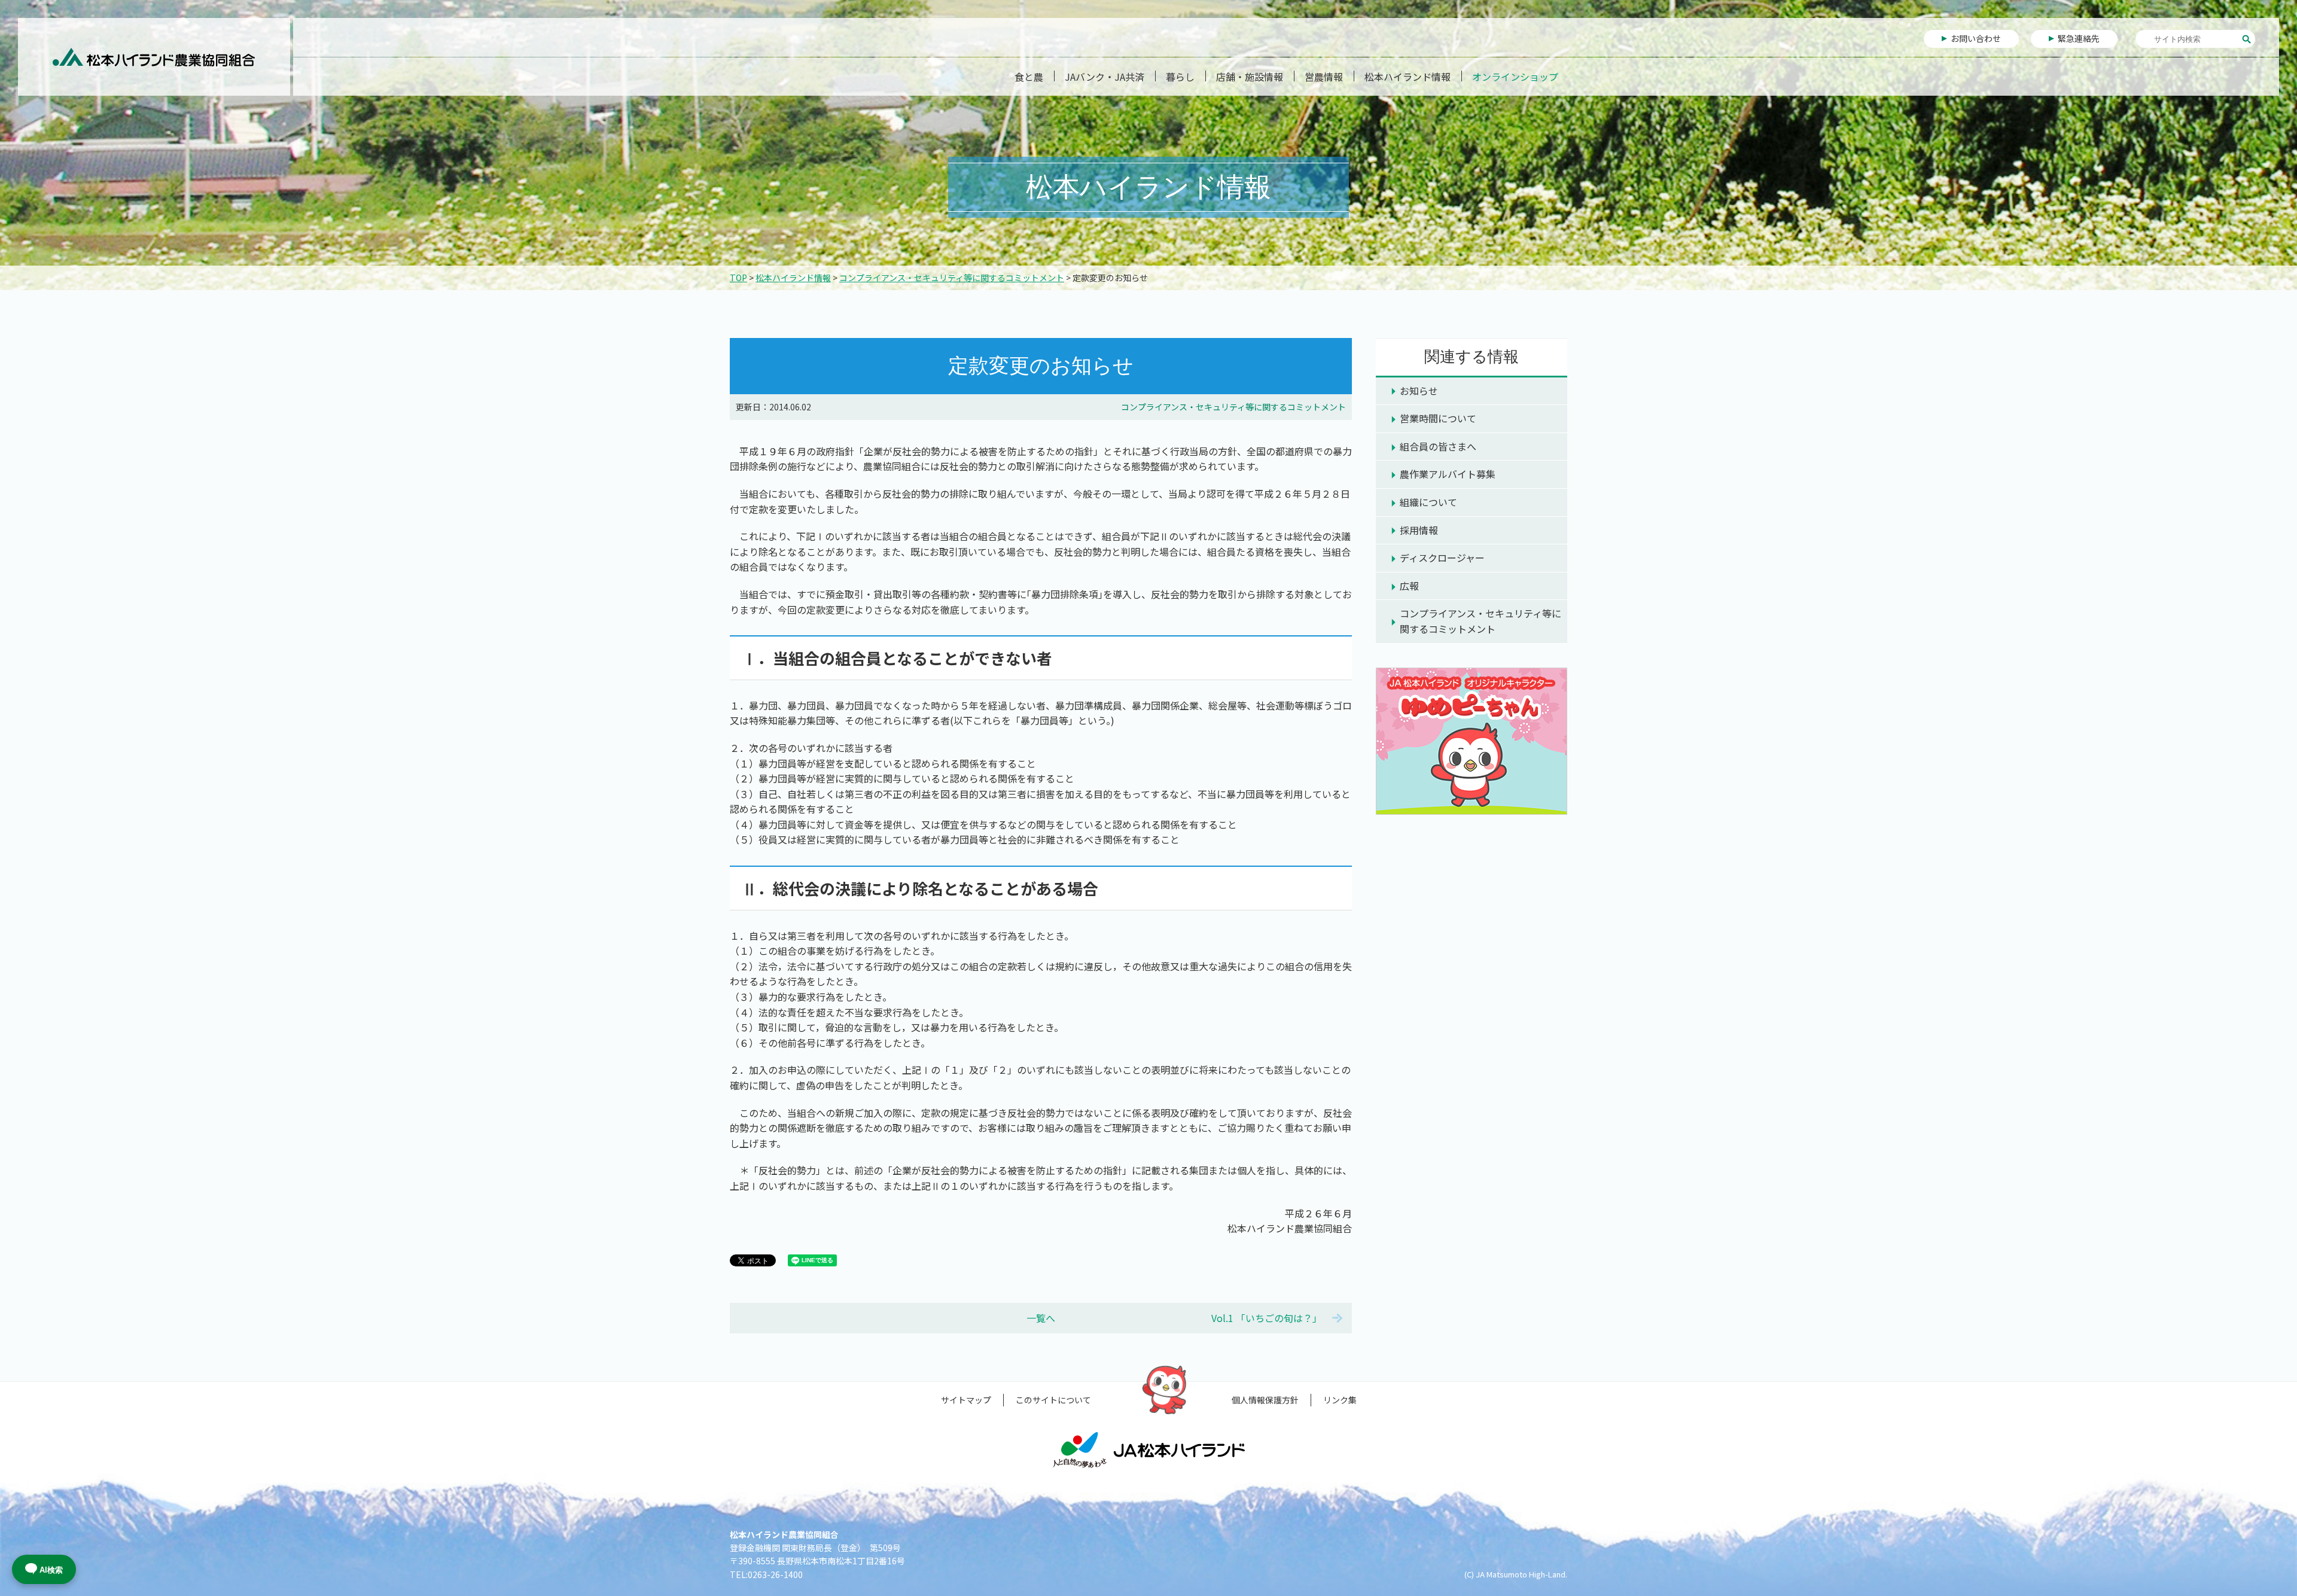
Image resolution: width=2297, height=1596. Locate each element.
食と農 (1029, 77)
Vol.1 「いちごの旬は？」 (1267, 1318)
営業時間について (1438, 418)
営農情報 (1324, 77)
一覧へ (1041, 1318)
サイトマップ (966, 1400)
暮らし (1180, 77)
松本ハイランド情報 (1408, 77)
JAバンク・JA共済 (1105, 77)
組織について (1428, 502)
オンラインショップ (1515, 77)
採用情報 (1419, 530)
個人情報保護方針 (1265, 1400)
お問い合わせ (1976, 38)
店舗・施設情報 (1250, 77)
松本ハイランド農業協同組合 (154, 57)
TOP (738, 278)
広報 (1409, 586)
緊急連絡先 (2079, 38)
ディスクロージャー (1442, 558)
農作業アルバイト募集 (1448, 474)
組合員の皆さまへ (1438, 446)
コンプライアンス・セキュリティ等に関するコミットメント (952, 278)
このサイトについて (1053, 1400)
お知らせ (1419, 391)
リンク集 (1340, 1400)
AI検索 (51, 1570)
